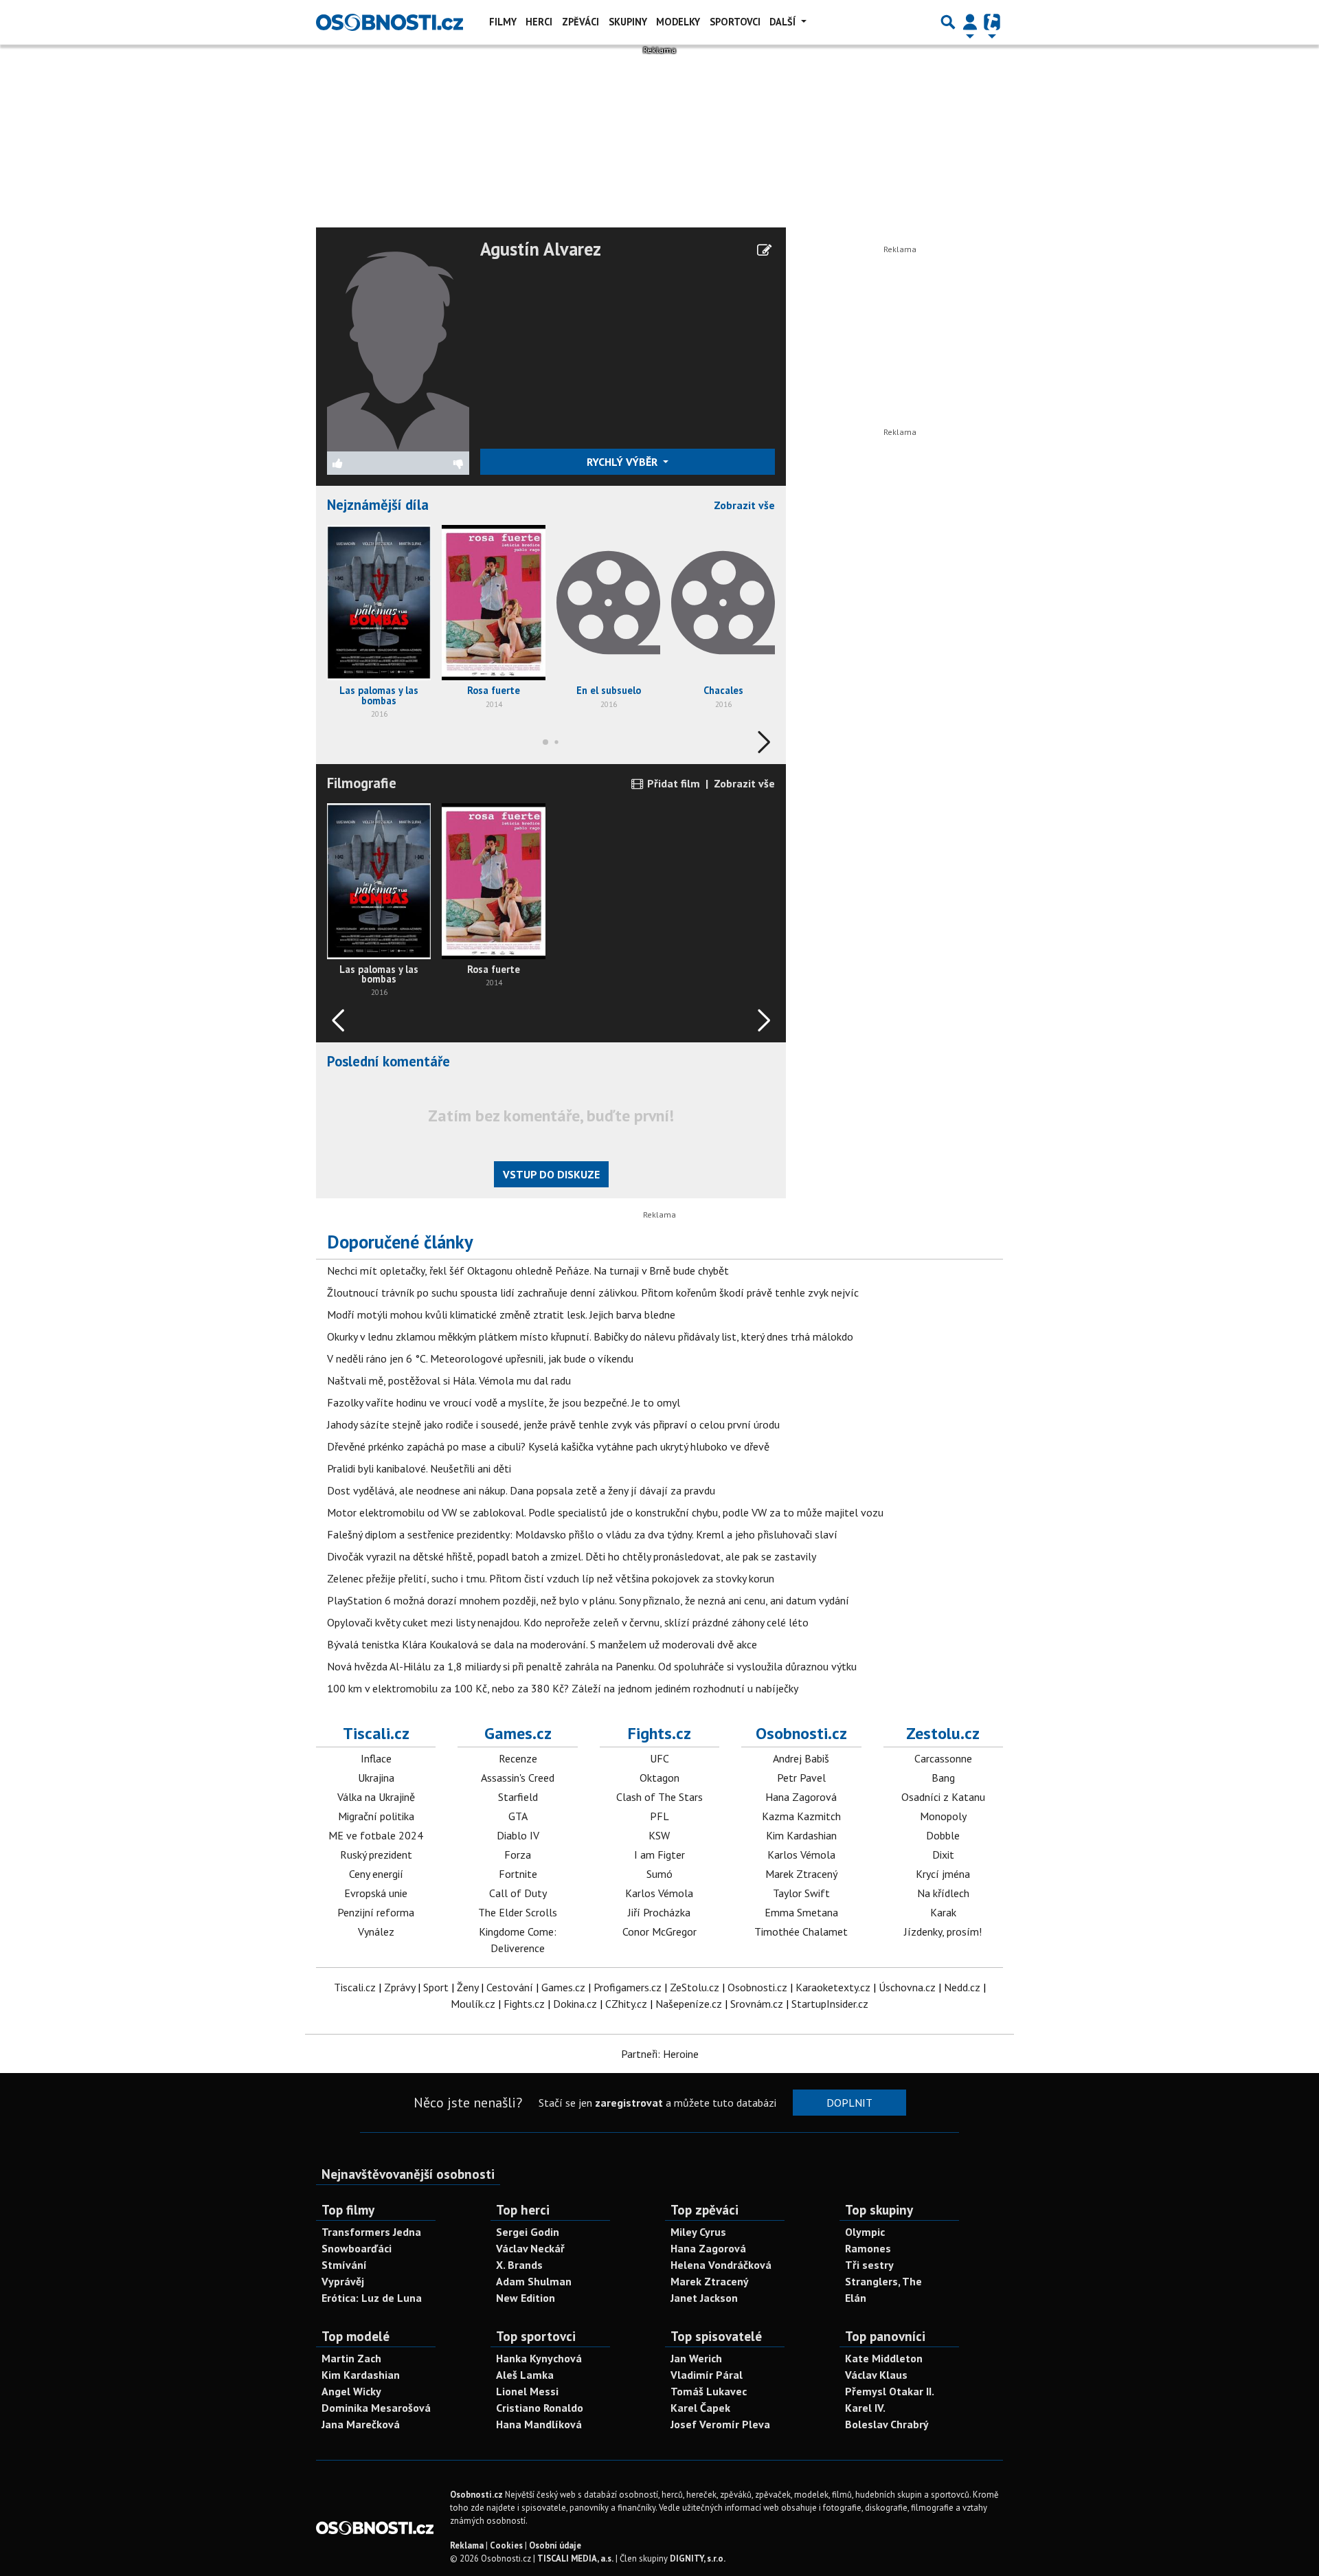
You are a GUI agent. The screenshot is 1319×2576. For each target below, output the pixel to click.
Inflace (376, 1758)
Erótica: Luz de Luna (372, 2298)
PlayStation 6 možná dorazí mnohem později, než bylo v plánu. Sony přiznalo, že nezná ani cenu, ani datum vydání (588, 1600)
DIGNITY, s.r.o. (698, 2558)
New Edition (526, 2298)
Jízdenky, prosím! (943, 1931)
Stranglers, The (883, 2281)
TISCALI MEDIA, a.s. (575, 2558)
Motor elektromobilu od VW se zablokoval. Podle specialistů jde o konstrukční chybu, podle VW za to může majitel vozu (605, 1512)
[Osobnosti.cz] (390, 22)
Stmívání (344, 2265)
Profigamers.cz (628, 1987)
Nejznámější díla (378, 505)
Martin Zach (351, 2358)
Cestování (510, 1987)
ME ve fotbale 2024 (376, 1835)
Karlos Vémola (659, 1893)
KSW (659, 1835)
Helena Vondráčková (721, 2265)
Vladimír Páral (707, 2375)
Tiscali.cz (376, 1733)
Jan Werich (696, 2358)
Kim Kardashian (801, 1835)
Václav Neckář (530, 2248)
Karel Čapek (700, 2408)
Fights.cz (659, 1733)
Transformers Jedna (371, 2232)
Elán (856, 2298)
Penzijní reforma (376, 1912)
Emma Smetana (801, 1912)
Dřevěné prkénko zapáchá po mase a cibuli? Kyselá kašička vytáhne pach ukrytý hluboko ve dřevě (548, 1446)
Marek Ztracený (801, 1874)
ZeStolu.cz (695, 1987)
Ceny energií (376, 1874)
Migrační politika (376, 1816)
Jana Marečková (361, 2424)
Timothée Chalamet (801, 1931)
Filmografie (362, 783)
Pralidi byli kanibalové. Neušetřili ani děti (419, 1468)
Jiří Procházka (659, 1912)
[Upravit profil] (764, 250)
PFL (659, 1816)
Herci (539, 22)
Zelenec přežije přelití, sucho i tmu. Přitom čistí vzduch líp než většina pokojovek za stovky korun (551, 1578)
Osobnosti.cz (801, 1733)
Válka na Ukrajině (376, 1797)
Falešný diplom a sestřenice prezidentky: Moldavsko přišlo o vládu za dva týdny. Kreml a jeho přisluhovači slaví (582, 1534)
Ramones (868, 2248)
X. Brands (519, 2265)
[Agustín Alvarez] (398, 344)
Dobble (943, 1835)
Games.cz (518, 1733)
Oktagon (659, 1778)
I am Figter (659, 1855)
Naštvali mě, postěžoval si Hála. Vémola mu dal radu (449, 1380)
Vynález (376, 1931)
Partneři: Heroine (660, 2054)
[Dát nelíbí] (433, 463)
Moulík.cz (473, 2004)
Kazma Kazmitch (801, 1816)
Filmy (503, 22)
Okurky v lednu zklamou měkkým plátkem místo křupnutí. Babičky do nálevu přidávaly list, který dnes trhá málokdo (590, 1336)
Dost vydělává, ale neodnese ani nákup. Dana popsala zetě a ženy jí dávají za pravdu (521, 1490)
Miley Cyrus (698, 2232)
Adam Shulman (534, 2281)
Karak (943, 1912)
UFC (659, 1758)
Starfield (518, 1797)
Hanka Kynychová (539, 2358)
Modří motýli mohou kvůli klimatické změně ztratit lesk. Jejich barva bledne (501, 1314)
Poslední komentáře (388, 1061)
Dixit (943, 1855)
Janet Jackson (704, 2298)
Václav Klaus (876, 2375)
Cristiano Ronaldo (540, 2408)
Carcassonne (943, 1758)
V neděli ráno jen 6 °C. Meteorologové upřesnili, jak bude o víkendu (480, 1358)
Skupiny (628, 22)
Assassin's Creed (518, 1778)
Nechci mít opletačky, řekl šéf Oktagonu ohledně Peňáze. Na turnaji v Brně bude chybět (528, 1270)
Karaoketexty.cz (833, 1987)
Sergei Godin (528, 2232)
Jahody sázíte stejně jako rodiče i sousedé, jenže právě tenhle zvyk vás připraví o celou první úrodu (553, 1424)
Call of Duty (518, 1893)
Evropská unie (376, 1893)
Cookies (506, 2545)
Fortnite (518, 1874)
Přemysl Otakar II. (890, 2391)
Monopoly (943, 1816)
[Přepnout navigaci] (970, 22)
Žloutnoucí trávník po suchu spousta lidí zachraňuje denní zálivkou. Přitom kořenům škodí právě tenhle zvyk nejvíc (593, 1292)
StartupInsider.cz (830, 2004)
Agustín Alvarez (541, 249)
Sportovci (735, 22)
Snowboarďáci (357, 2248)
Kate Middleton (884, 2358)
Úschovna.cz (907, 1987)
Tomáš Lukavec (709, 2391)
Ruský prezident (376, 1855)
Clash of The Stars (659, 1797)
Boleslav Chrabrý (887, 2424)
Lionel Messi (527, 2391)
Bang (943, 1778)
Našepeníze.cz (689, 2004)
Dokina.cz (575, 2004)
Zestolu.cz (943, 1733)
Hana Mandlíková (539, 2424)
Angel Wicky (351, 2391)
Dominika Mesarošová (376, 2408)
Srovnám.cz (757, 2004)
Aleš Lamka (525, 2375)
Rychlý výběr (623, 462)
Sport (436, 1987)
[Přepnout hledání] (948, 22)
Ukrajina (376, 1778)
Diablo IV (518, 1835)
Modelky (678, 22)
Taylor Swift (801, 1893)
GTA (518, 1816)
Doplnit (849, 2103)
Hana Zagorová (801, 1797)
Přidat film (672, 783)
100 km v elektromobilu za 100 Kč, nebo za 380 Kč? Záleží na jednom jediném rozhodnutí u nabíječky (563, 1688)
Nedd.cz (962, 1987)
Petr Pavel (801, 1778)
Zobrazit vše (744, 505)
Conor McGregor (659, 1931)
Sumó (659, 1874)
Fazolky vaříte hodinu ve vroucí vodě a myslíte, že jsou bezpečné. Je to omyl (504, 1402)
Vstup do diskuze (551, 1174)
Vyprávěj (343, 2281)
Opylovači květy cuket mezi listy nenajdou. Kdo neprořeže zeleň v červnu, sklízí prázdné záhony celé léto (568, 1622)
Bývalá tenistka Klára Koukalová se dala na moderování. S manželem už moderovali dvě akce (542, 1644)
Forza (518, 1855)
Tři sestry (869, 2265)
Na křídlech (943, 1893)
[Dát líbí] (363, 463)
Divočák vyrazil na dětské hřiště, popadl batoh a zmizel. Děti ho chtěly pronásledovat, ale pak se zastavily (572, 1556)
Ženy (467, 1987)
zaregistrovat (629, 2103)
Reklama (467, 2545)
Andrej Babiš (801, 1758)
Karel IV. (865, 2408)
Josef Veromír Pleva (720, 2424)
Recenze (518, 1758)
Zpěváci (580, 22)
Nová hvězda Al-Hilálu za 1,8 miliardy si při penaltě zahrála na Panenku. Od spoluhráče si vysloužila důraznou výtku (592, 1666)
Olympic (865, 2232)
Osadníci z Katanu (943, 1797)
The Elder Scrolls (518, 1912)
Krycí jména (943, 1874)
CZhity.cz (626, 2004)
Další (784, 22)
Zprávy (399, 1987)
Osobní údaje (555, 2545)
